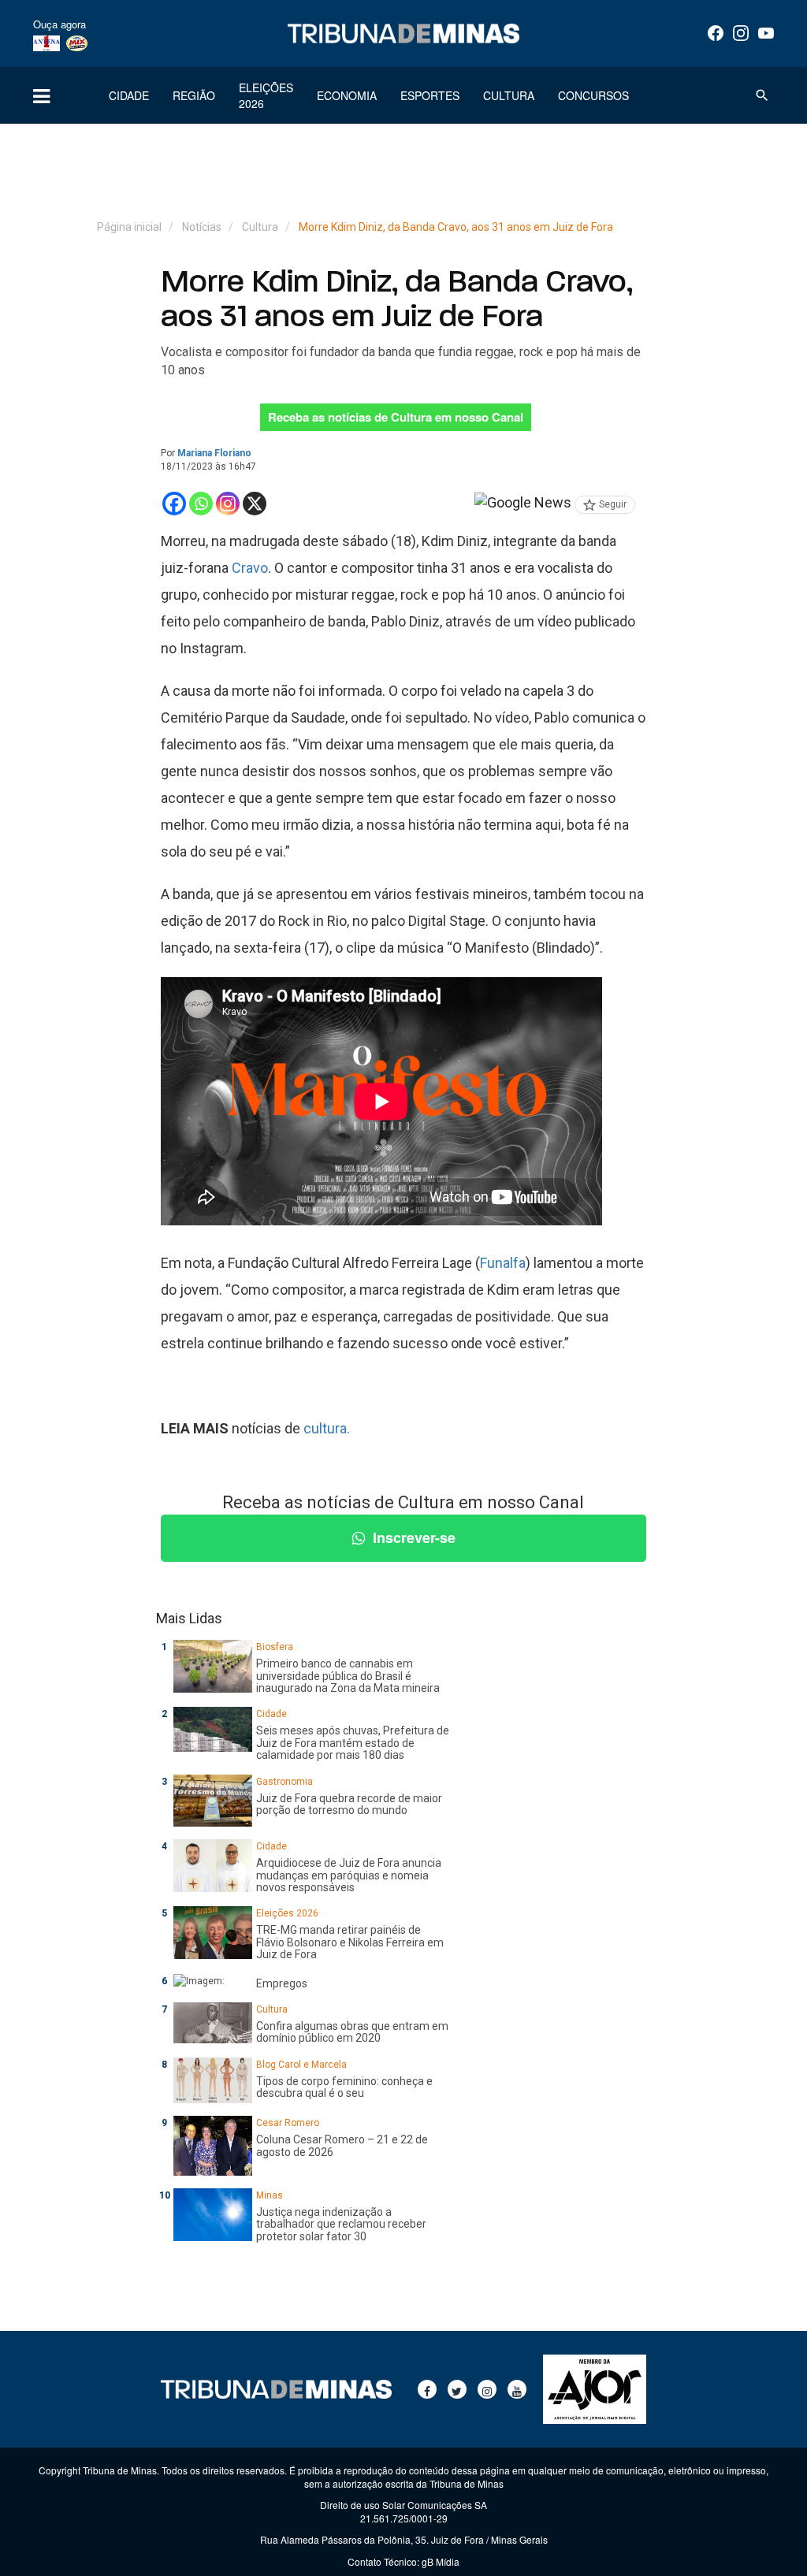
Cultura (509, 95)
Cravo (250, 568)
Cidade (129, 95)
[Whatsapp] (201, 504)
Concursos (593, 95)
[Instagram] (741, 33)
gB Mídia (441, 2561)
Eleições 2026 (266, 95)
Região (194, 95)
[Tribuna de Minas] (403, 33)
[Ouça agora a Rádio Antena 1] (46, 43)
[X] (255, 504)
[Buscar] (762, 95)
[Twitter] (457, 2389)
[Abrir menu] (41, 95)
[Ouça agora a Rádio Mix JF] (77, 43)
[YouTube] (766, 33)
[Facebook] (716, 33)
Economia (347, 95)
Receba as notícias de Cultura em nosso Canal (396, 417)
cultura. (327, 1428)
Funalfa (503, 1263)
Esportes (430, 95)
